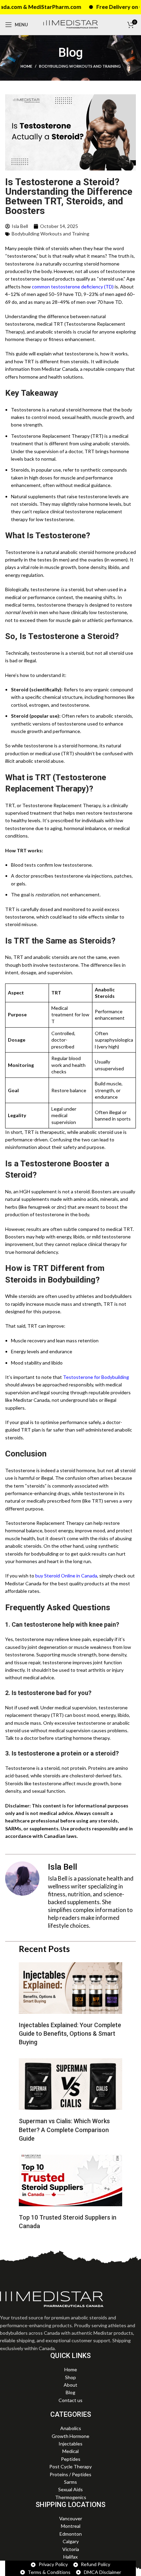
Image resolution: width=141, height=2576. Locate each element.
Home (26, 66)
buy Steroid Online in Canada (66, 1576)
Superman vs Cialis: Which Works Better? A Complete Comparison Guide (64, 2130)
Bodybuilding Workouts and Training (80, 66)
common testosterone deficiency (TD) (73, 287)
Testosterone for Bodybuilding (96, 1377)
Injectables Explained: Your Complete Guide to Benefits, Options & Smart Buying (70, 2033)
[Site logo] (71, 24)
